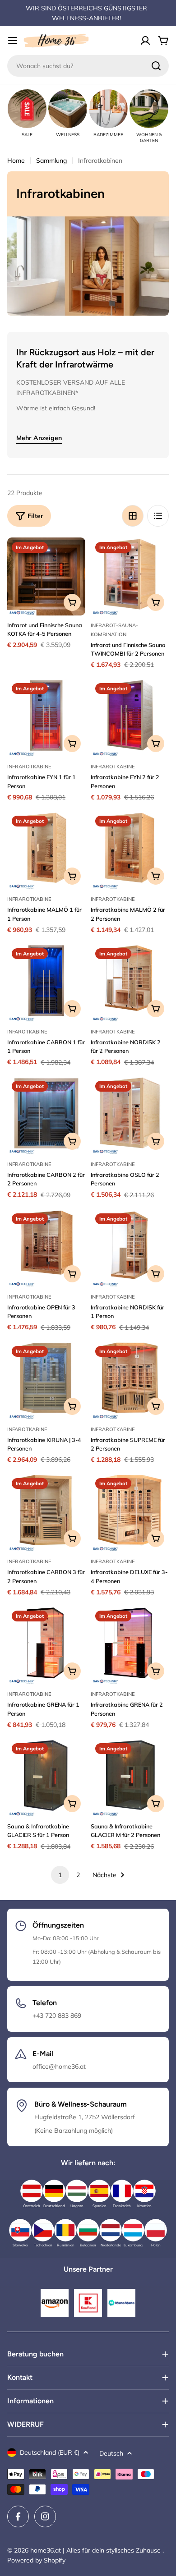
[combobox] (88, 66)
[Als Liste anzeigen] (158, 516)
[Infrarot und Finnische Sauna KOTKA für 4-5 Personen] (46, 576)
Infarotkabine (27, 1032)
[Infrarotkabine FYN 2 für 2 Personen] (130, 718)
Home (16, 161)
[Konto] (145, 41)
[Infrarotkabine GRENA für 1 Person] (46, 1645)
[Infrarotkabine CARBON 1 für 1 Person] (46, 983)
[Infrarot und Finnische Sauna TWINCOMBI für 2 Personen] (130, 576)
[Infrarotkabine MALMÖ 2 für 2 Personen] (130, 850)
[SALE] (27, 109)
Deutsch (111, 2453)
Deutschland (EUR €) (50, 2452)
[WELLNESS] (68, 109)
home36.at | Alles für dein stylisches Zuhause (96, 2550)
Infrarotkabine (29, 767)
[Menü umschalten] (13, 41)
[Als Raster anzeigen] (133, 516)
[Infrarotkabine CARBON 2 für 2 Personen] (46, 1115)
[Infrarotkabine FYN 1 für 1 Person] (46, 718)
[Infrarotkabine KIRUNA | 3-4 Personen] (46, 1380)
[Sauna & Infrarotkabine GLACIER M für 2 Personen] (130, 1778)
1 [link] (60, 1875)
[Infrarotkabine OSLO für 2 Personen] (130, 1115)
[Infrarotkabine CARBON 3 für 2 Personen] (46, 1513)
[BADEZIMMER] (108, 109)
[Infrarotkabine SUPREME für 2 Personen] (130, 1380)
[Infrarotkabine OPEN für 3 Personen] (46, 1248)
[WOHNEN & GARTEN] (149, 109)
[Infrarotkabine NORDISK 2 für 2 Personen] (130, 983)
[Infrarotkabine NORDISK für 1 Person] (130, 1248)
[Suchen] (156, 66)
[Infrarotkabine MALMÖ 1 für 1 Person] (46, 850)
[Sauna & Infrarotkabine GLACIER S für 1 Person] (46, 1778)
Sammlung (51, 161)
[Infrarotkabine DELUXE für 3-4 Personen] (130, 1513)
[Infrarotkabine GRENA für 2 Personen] (130, 1645)
